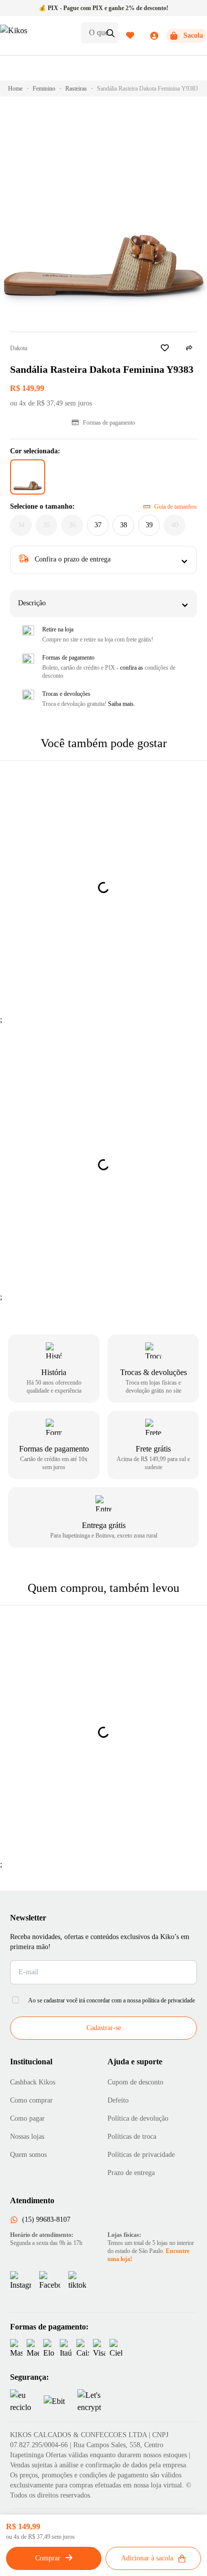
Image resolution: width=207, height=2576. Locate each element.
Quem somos (28, 2155)
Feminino (44, 89)
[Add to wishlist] (165, 348)
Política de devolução (138, 2118)
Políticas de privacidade (141, 2155)
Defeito (118, 2100)
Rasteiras (76, 89)
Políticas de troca (132, 2137)
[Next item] (181, 1278)
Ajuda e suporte (135, 2062)
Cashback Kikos (33, 2082)
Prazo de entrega (131, 2173)
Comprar (48, 2558)
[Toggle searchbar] (111, 33)
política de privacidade (169, 2000)
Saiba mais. (122, 704)
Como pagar (27, 2118)
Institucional (31, 2062)
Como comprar (31, 2100)
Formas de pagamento (109, 423)
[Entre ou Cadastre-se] (142, 36)
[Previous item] (26, 1278)
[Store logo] (36, 36)
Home (15, 89)
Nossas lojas (27, 2137)
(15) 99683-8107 (46, 2220)
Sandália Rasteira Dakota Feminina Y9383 (147, 89)
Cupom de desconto (135, 2082)
